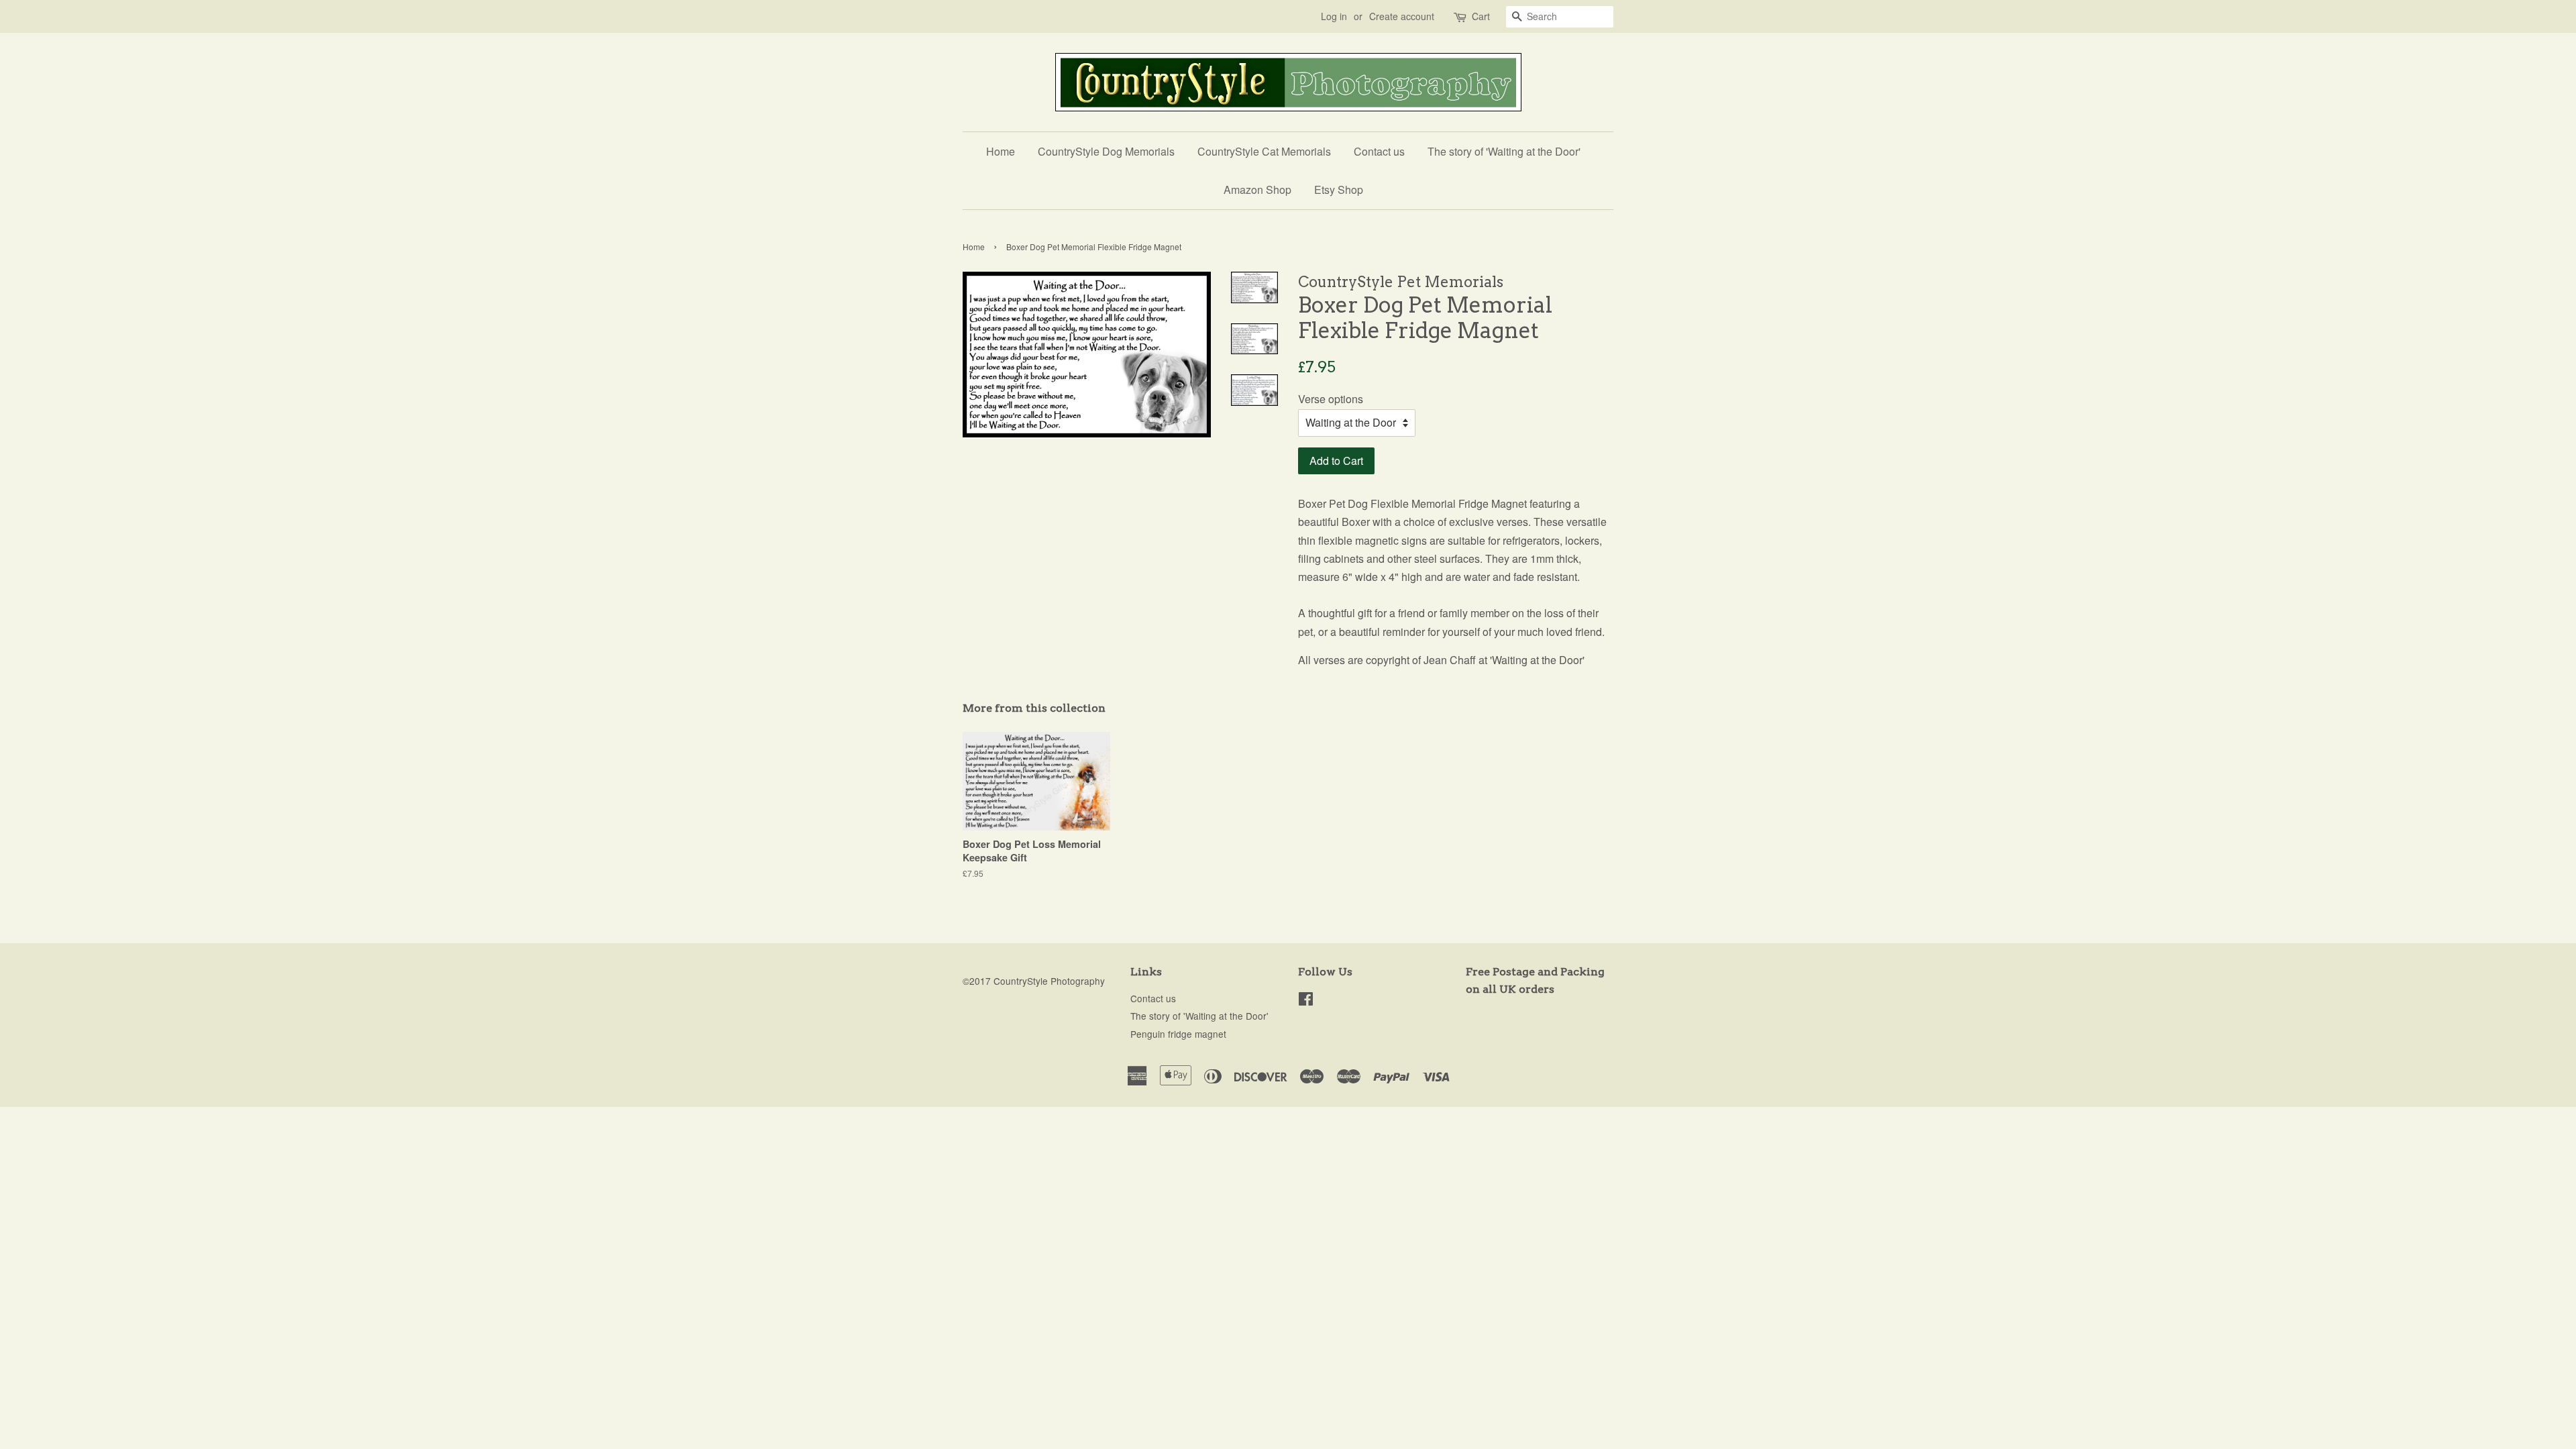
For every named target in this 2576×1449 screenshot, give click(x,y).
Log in (1334, 16)
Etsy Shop (1339, 190)
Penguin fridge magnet (1178, 1034)
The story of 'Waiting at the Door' (1504, 151)
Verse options (1331, 399)
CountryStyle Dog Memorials (1106, 151)
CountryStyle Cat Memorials (1264, 151)
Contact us (1379, 151)
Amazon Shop (1257, 190)
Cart (1481, 16)
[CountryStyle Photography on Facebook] (1306, 1001)
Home (1001, 151)
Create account (1402, 16)
